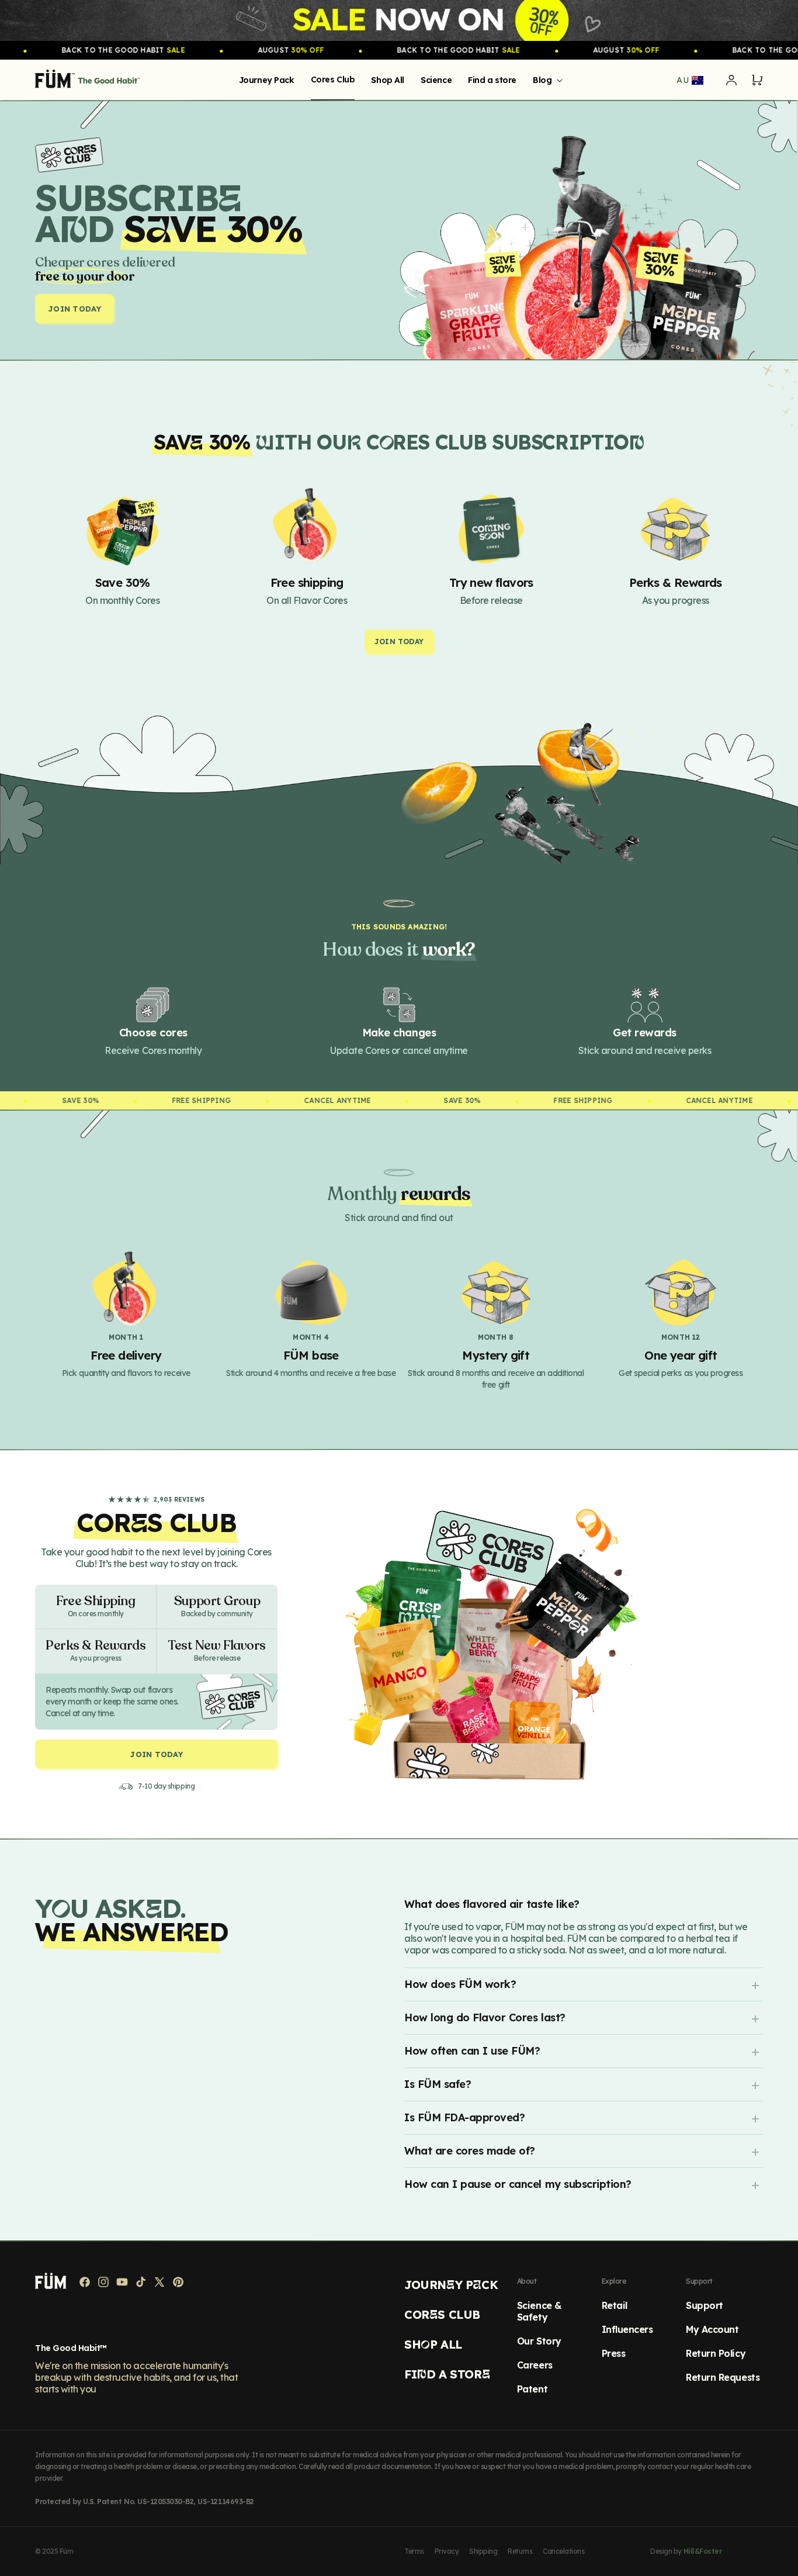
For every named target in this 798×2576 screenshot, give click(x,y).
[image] (399, 20)
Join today (74, 309)
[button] (546, 80)
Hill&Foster (703, 2551)
